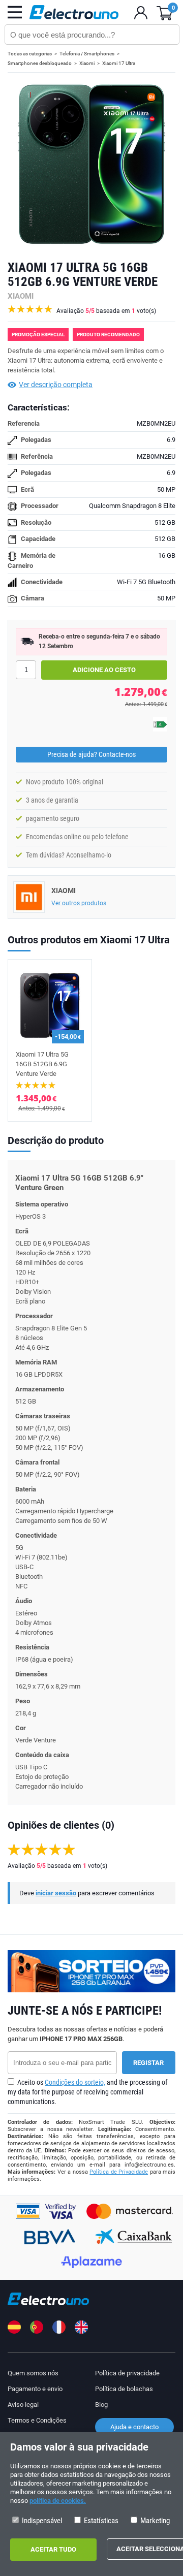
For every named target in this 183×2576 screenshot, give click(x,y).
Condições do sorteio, (75, 2082)
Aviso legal (23, 2405)
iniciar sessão (56, 1893)
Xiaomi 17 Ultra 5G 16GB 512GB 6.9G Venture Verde (42, 1064)
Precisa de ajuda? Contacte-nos (91, 754)
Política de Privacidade (119, 2172)
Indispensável (41, 2521)
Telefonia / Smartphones (87, 54)
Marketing (154, 2521)
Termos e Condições (37, 2420)
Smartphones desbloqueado (40, 63)
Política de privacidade (127, 2373)
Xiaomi (87, 63)
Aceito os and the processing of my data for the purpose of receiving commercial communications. (87, 2092)
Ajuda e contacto (134, 2427)
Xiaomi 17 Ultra (119, 63)
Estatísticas (100, 2521)
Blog (101, 2405)
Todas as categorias (30, 54)
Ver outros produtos (79, 903)
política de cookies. (58, 2501)
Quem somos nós (33, 2373)
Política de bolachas (124, 2389)
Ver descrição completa (56, 385)
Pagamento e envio (35, 2389)
